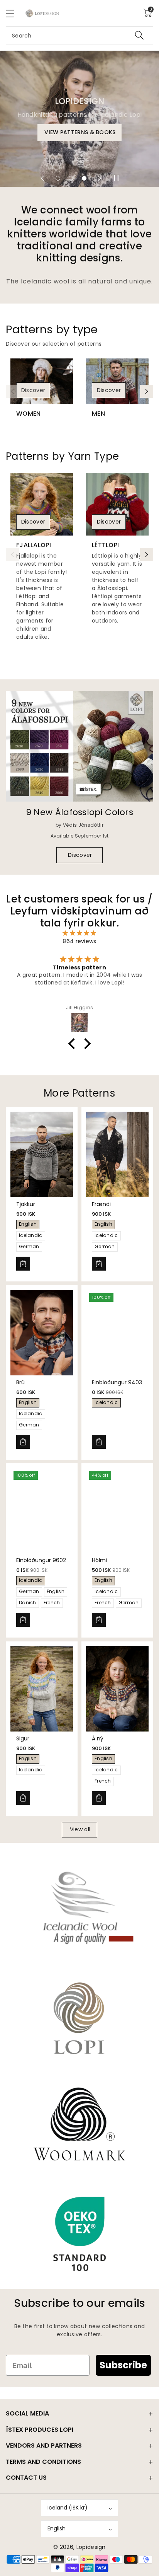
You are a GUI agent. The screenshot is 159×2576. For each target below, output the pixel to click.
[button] (14, 13)
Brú (20, 1382)
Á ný (98, 1738)
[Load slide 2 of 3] (71, 178)
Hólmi (99, 1560)
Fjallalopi (34, 545)
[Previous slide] (42, 178)
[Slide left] (12, 391)
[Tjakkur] (42, 1154)
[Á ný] (117, 1689)
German (29, 1246)
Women (29, 414)
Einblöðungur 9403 (117, 1382)
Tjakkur (26, 1204)
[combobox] (79, 35)
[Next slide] (100, 178)
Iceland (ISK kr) (68, 2508)
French (52, 1603)
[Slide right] (147, 391)
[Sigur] (42, 1689)
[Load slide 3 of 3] (84, 178)
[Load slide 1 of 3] (58, 178)
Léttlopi (105, 545)
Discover (33, 390)
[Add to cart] (23, 1264)
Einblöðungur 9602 (41, 1560)
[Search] (139, 35)
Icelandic (31, 1235)
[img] (79, 933)
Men (98, 414)
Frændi (101, 1204)
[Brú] (42, 1333)
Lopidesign (91, 2547)
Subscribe (123, 2365)
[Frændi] (117, 1154)
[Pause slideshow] (117, 178)
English (28, 1224)
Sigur (23, 1738)
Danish (28, 1603)
